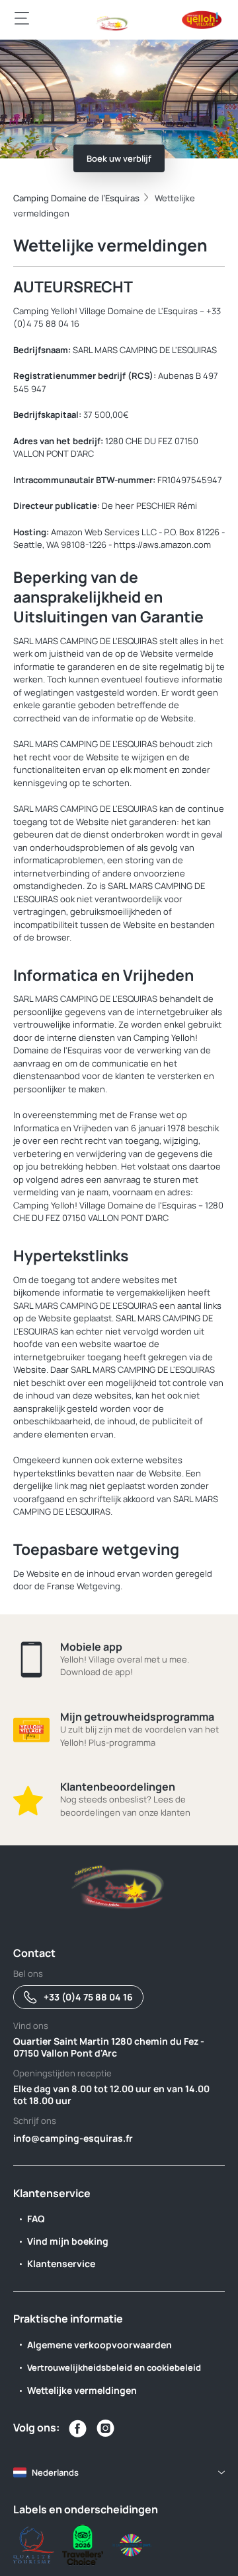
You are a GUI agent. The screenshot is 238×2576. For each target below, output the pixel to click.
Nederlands (55, 2472)
